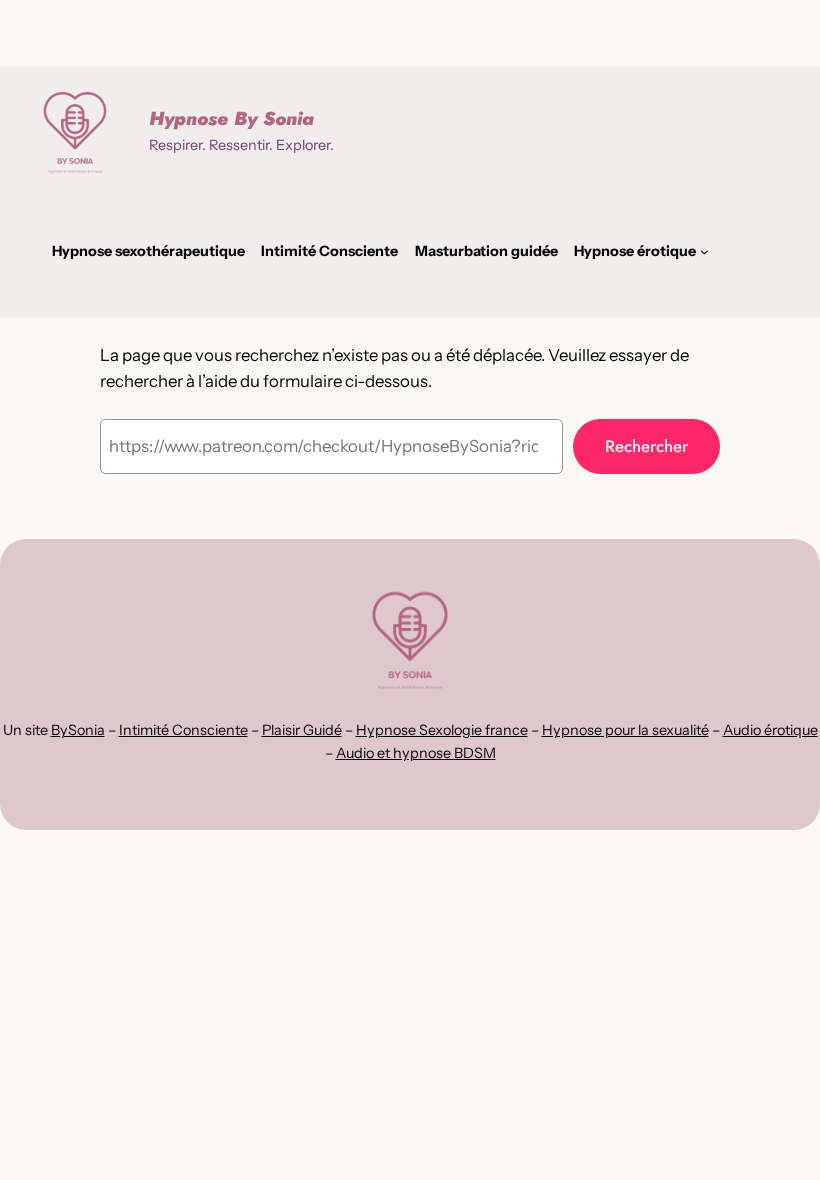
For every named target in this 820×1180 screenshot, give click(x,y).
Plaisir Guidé (302, 730)
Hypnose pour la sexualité (625, 730)
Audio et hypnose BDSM (416, 753)
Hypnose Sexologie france (442, 730)
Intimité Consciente (183, 730)
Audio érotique (770, 730)
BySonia (78, 730)
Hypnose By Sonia (231, 118)
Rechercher (646, 446)
